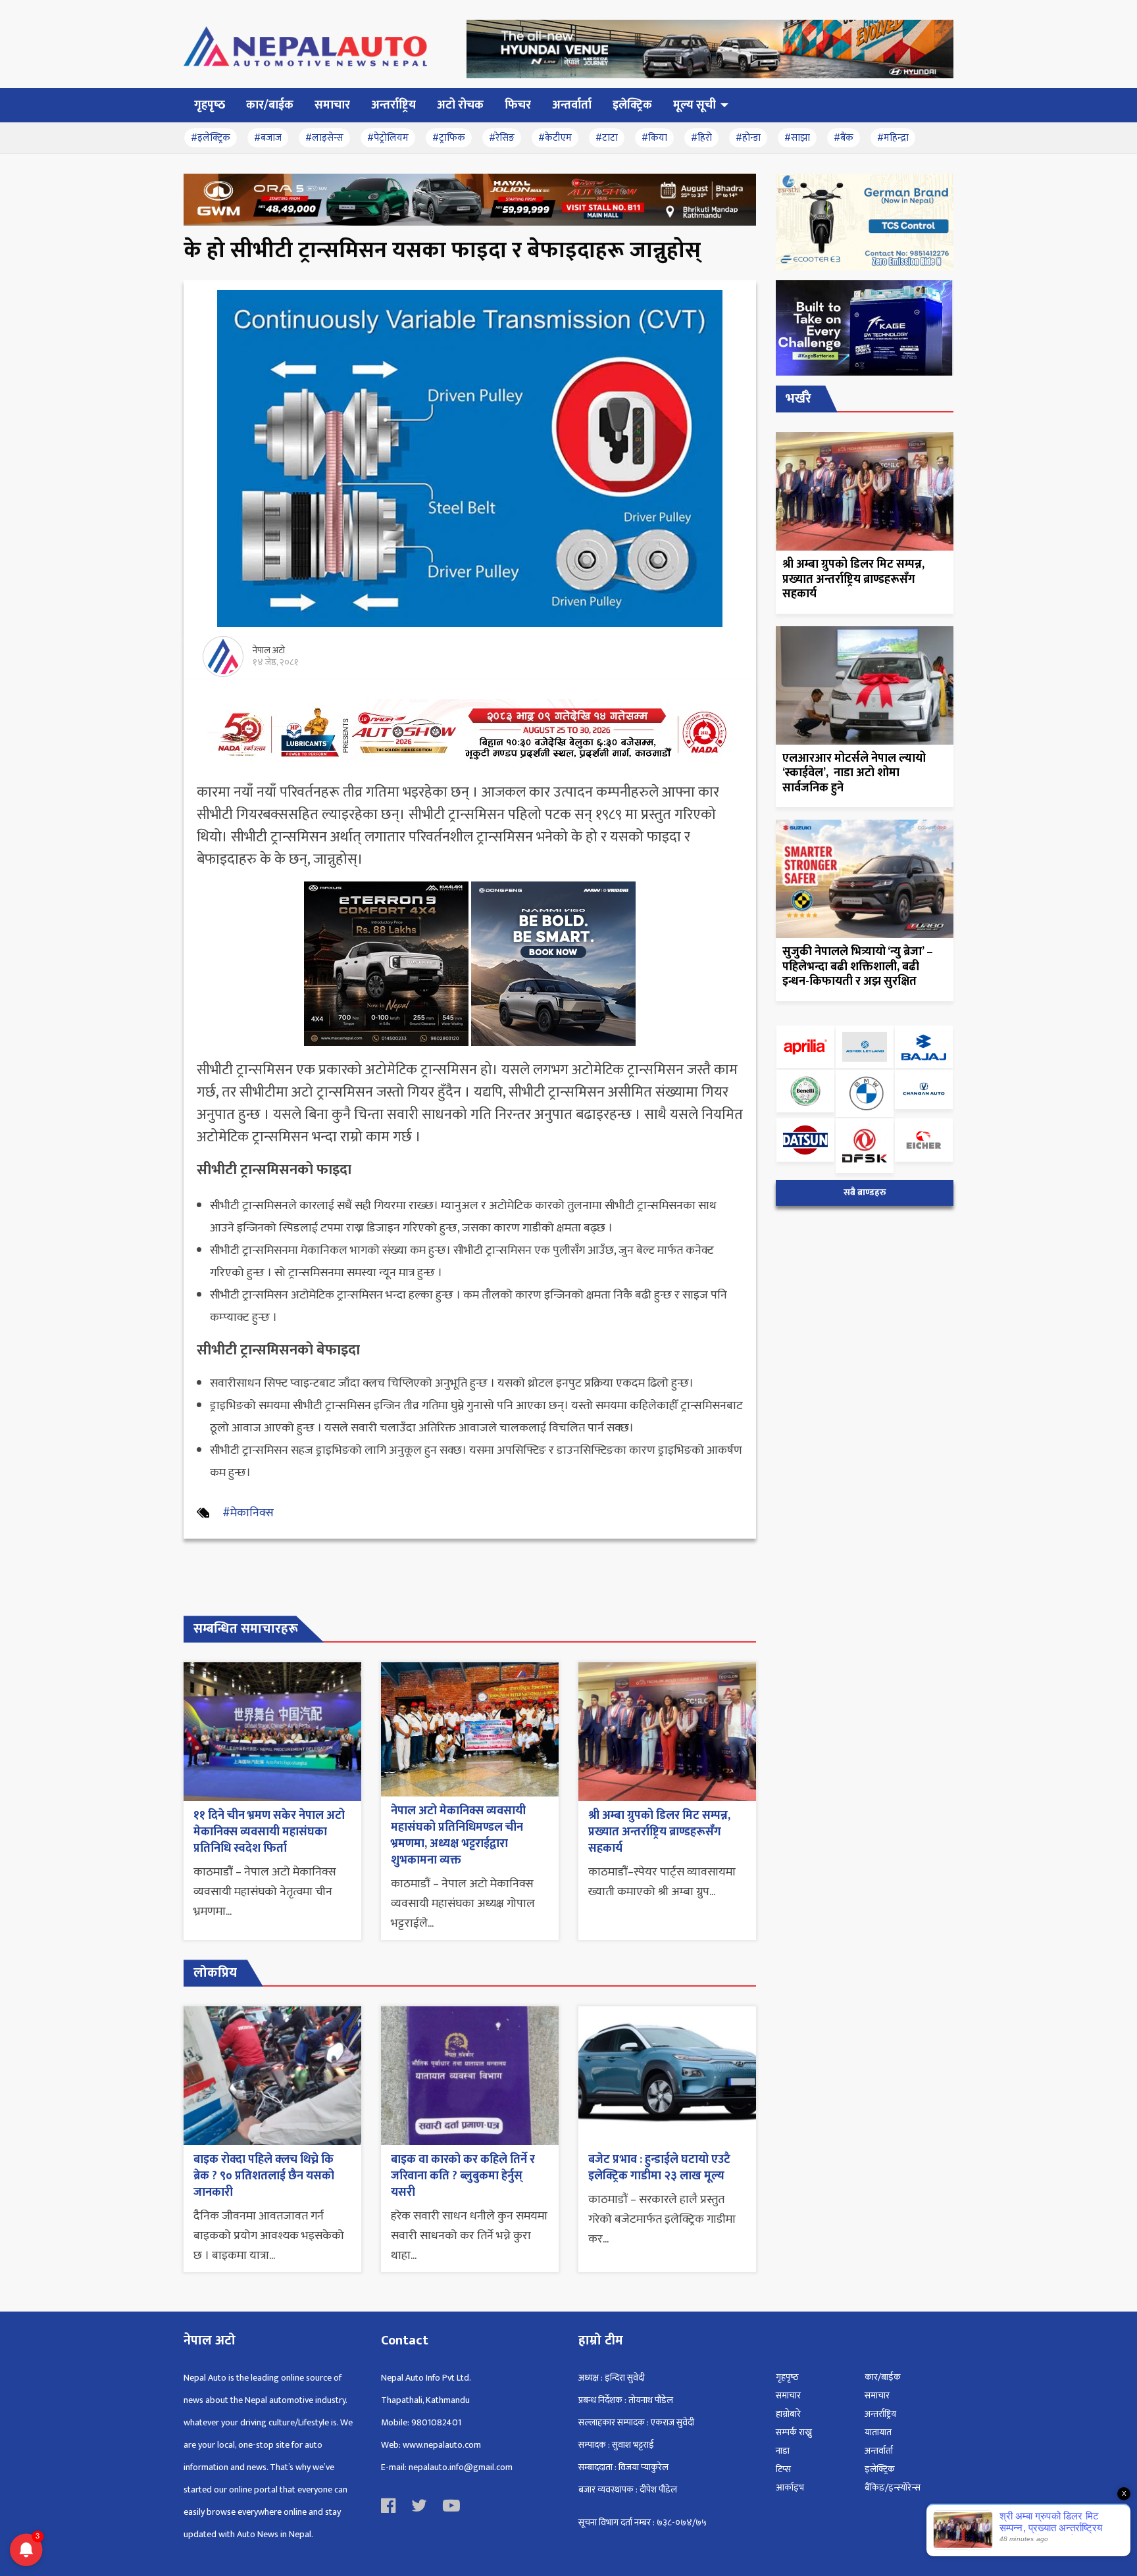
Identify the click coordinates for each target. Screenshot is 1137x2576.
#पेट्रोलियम (388, 138)
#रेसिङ (502, 138)
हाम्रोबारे (788, 2414)
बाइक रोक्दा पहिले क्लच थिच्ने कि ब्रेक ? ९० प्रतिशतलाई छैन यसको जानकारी (264, 2176)
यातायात (878, 2432)
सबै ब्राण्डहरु (865, 1193)
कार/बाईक (883, 2377)
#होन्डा (748, 138)
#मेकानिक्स (248, 1513)
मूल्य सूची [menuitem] (695, 105)
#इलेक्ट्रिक (211, 138)
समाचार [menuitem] (332, 105)
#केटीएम (555, 138)
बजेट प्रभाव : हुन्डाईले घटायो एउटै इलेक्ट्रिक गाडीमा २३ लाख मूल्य (659, 2168)
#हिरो (701, 138)
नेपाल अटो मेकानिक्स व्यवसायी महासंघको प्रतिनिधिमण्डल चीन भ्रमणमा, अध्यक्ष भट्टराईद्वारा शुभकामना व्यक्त (458, 1836)
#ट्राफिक (449, 138)
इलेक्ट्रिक (880, 2469)
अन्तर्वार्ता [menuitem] (572, 105)
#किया (654, 138)
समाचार (788, 2395)
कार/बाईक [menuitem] (270, 105)
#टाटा (607, 138)
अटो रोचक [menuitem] (460, 105)
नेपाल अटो (269, 650)
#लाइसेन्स (324, 138)
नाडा (783, 2451)
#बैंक (844, 138)
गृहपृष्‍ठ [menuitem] (210, 105)
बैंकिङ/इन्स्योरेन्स (893, 2488)
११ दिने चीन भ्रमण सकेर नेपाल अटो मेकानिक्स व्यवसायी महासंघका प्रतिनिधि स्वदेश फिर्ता (269, 1832)
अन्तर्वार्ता (879, 2451)
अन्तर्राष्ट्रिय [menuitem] (393, 105)
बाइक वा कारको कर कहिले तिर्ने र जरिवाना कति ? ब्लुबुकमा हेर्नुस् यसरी (463, 2176)
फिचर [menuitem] (518, 105)
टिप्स (783, 2469)
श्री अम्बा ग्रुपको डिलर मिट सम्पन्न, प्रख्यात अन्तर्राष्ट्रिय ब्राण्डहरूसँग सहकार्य (659, 1832)
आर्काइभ (790, 2488)
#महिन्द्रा (893, 138)
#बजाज (268, 138)
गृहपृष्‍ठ (787, 2377)
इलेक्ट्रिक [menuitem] (632, 105)
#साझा (797, 138)
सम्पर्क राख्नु (794, 2432)
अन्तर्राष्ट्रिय (880, 2414)
